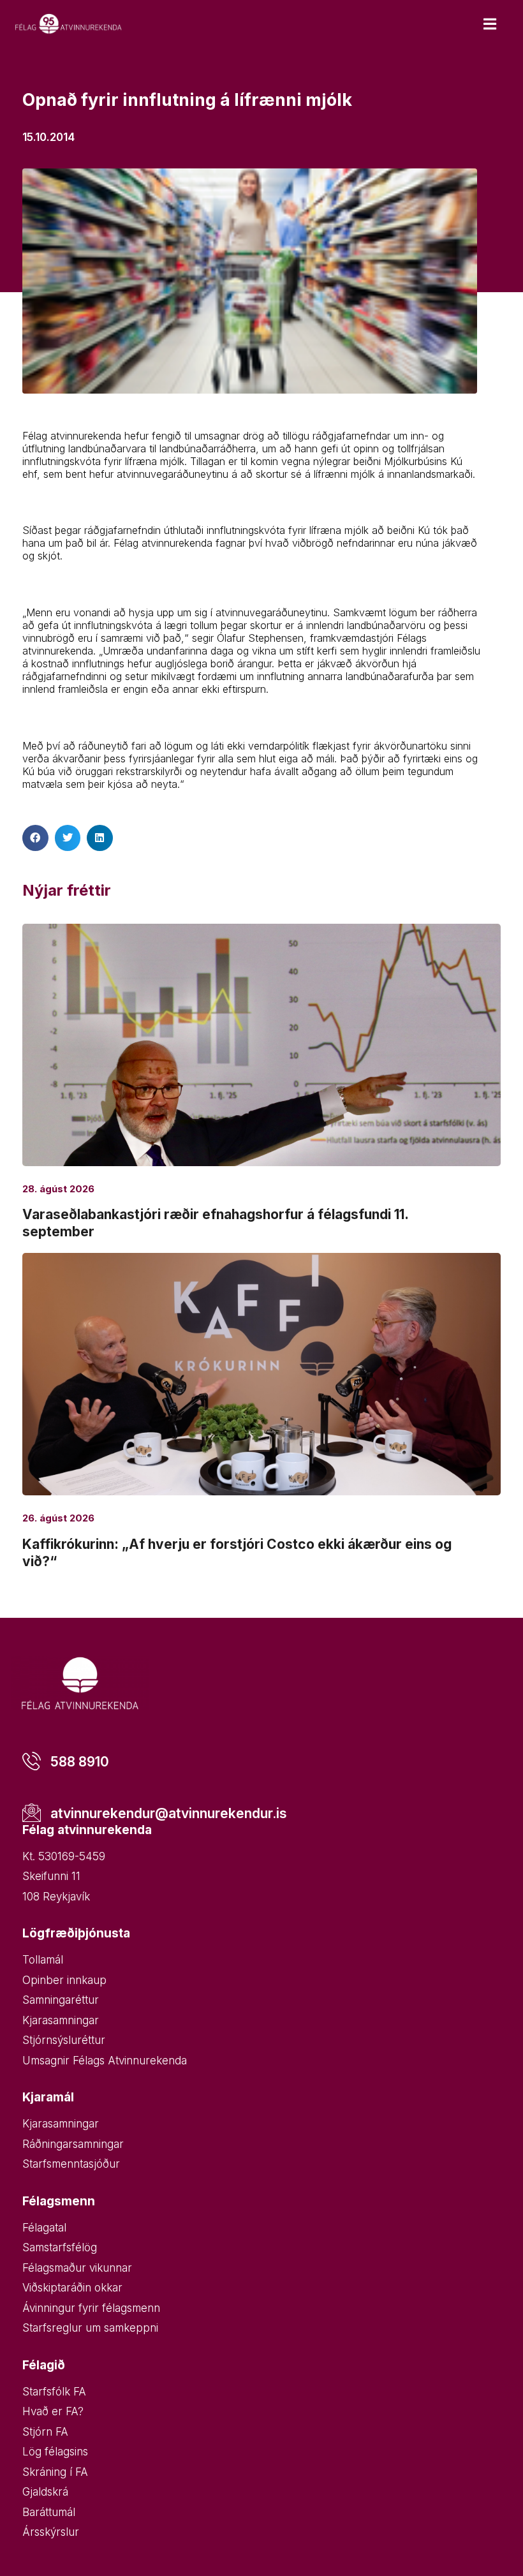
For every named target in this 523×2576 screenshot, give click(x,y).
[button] (35, 838)
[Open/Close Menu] (490, 24)
